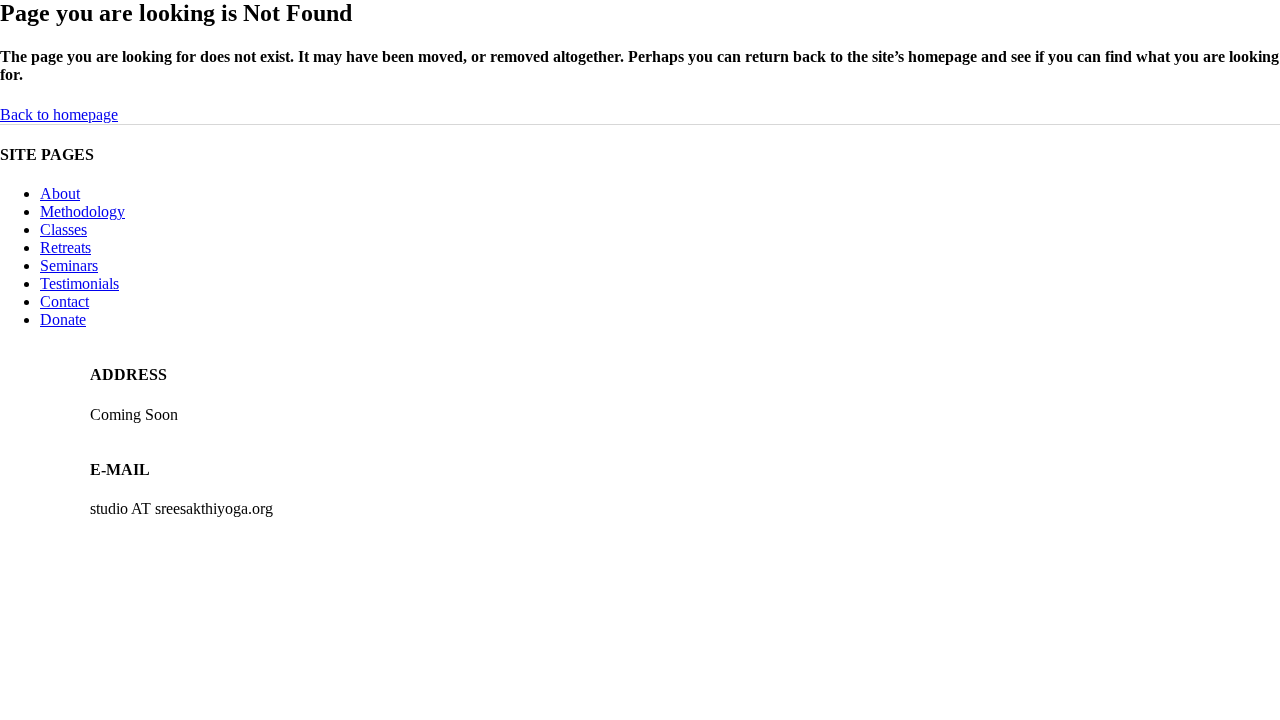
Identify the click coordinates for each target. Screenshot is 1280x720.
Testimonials (79, 283)
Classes (63, 229)
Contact (64, 301)
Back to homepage (59, 114)
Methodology (82, 211)
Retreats (65, 247)
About (60, 193)
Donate (63, 319)
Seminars (69, 265)
